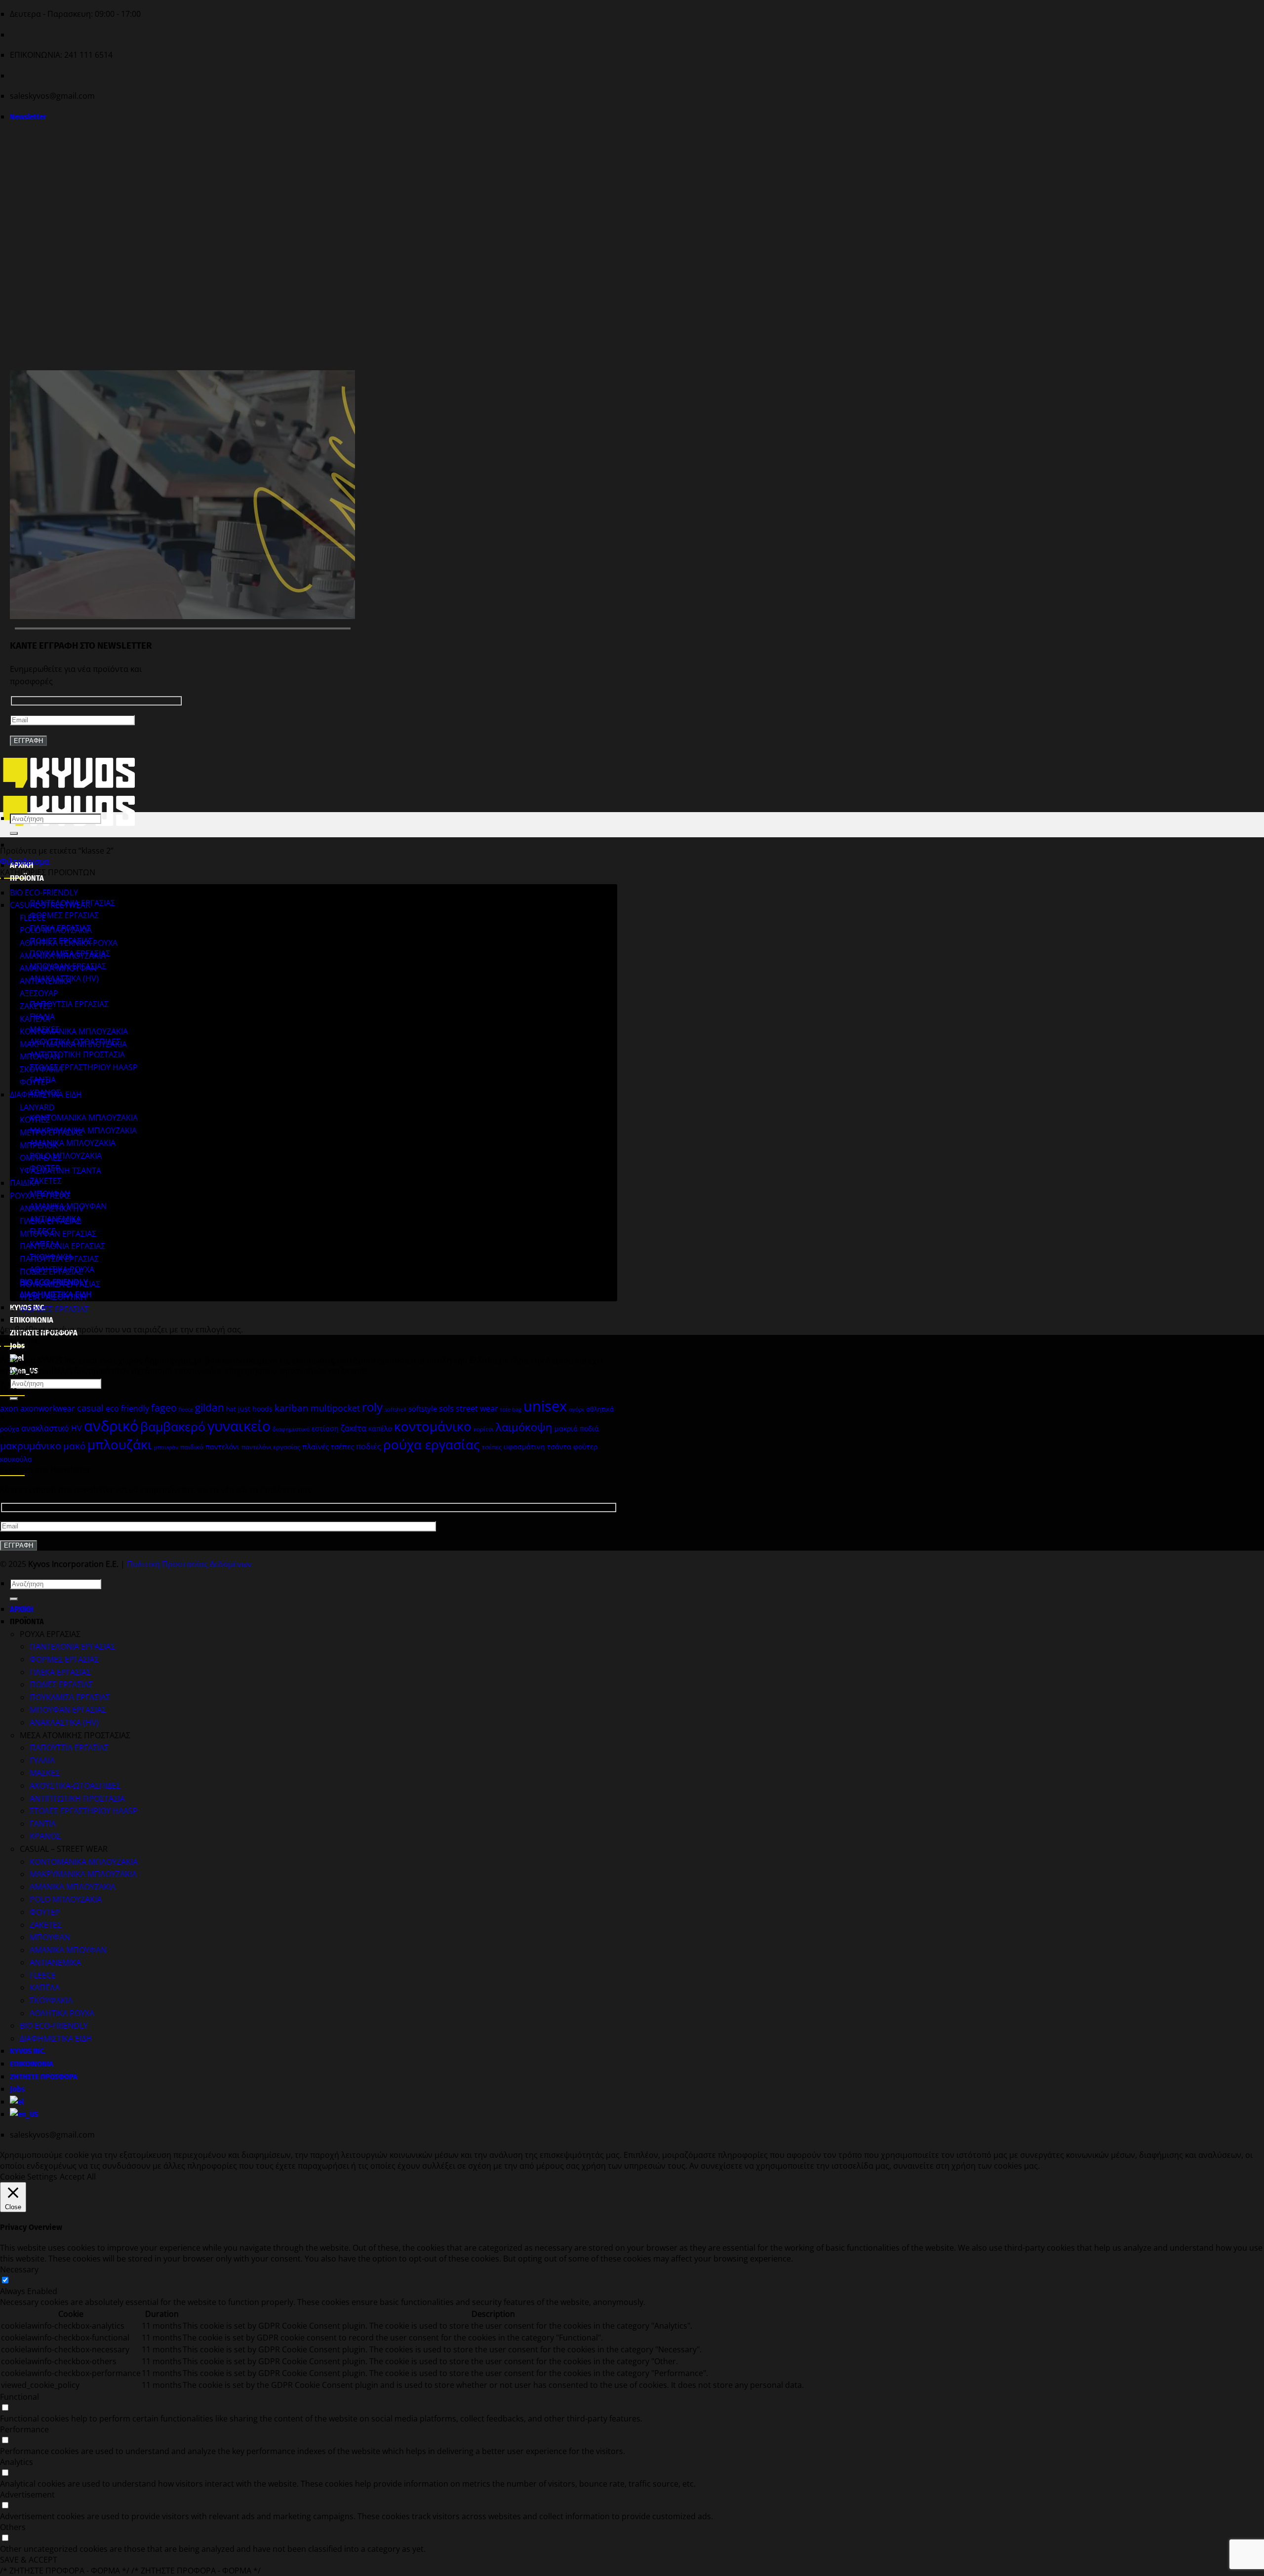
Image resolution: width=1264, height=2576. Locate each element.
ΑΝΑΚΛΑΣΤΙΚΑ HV (52, 1209)
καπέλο (380, 1428)
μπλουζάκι (120, 1444)
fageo (164, 1408)
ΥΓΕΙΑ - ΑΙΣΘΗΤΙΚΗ (53, 1297)
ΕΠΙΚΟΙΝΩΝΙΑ (32, 1320)
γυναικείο (239, 1426)
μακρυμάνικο (31, 1445)
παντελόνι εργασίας (271, 1447)
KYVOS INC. (28, 2051)
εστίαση (325, 1428)
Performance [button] (24, 2429)
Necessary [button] (19, 2269)
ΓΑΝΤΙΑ (43, 1824)
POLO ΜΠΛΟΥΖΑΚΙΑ (66, 1156)
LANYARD (37, 1107)
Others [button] (13, 2527)
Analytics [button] (17, 2462)
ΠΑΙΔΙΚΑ (24, 1183)
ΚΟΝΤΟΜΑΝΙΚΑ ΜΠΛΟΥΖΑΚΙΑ (84, 1118)
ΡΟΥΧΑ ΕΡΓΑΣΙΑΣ (40, 1196)
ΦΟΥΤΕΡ (35, 1082)
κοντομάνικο (433, 1426)
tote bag (511, 1409)
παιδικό (192, 1447)
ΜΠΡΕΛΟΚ (39, 1145)
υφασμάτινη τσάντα (537, 1447)
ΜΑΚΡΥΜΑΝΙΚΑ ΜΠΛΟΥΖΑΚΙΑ (83, 1131)
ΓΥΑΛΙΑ (42, 1760)
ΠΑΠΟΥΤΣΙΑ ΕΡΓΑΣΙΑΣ (69, 1004)
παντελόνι (222, 1447)
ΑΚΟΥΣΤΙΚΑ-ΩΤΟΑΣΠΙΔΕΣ (75, 1786)
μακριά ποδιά (577, 1428)
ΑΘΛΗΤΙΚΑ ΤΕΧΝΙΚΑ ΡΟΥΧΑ (69, 943)
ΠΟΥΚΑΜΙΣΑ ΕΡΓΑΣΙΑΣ (60, 1284)
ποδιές (369, 1446)
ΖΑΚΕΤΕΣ (46, 1181)
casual (90, 1408)
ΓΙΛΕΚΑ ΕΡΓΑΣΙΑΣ (50, 1221)
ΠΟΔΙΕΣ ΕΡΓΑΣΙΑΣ (51, 1272)
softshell (395, 1409)
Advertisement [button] (27, 2495)
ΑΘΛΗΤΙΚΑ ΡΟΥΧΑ (62, 2013)
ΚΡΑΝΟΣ (45, 1836)
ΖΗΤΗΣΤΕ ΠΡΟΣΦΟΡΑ (44, 2077)
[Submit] (14, 833)
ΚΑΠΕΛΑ (35, 1019)
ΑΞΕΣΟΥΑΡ (39, 993)
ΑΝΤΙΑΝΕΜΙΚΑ (45, 981)
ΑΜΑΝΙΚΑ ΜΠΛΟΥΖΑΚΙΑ (73, 1143)
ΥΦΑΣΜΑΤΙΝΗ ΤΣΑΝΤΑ (60, 1171)
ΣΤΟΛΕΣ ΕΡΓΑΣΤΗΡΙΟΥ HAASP (84, 1067)
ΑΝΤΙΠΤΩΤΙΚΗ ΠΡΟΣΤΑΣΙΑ (77, 1054)
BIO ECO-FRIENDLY (44, 893)
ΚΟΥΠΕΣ (35, 1120)
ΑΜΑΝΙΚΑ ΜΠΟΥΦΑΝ (58, 968)
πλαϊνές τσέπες (328, 1446)
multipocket (335, 1408)
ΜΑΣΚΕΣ (45, 1773)
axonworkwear (48, 1408)
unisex (545, 1406)
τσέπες (492, 1447)
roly (372, 1407)
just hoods (255, 1409)
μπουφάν (166, 1447)
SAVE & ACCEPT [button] (29, 2560)
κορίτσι (484, 1429)
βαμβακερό (173, 1426)
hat (231, 1409)
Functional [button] (20, 2397)
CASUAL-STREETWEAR (50, 905)
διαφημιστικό (291, 1429)
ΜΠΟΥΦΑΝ (40, 1056)
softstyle (423, 1408)
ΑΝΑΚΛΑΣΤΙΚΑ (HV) (64, 1722)
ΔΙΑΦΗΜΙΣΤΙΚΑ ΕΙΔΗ (46, 1094)
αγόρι (576, 1409)
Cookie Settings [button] (29, 2177)
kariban (292, 1408)
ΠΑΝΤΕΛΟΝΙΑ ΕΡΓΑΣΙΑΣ (62, 1246)
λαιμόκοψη (524, 1427)
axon (9, 1408)
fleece (186, 1409)
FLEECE (33, 918)
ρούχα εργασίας (432, 1444)
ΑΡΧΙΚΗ (22, 1609)
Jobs (17, 2089)
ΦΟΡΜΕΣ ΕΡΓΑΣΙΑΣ (64, 915)
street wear (477, 1408)
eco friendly (127, 1408)
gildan (210, 1407)
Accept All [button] (78, 2177)
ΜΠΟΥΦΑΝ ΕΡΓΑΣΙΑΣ (58, 1234)
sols (446, 1408)
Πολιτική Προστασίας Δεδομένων (189, 1564)
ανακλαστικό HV (52, 1428)
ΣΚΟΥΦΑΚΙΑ (41, 1069)
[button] (28, 117)
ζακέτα (354, 1428)
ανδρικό (111, 1426)
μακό (74, 1446)
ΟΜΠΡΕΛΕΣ (41, 1158)
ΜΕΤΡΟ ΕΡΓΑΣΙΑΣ (51, 1132)
